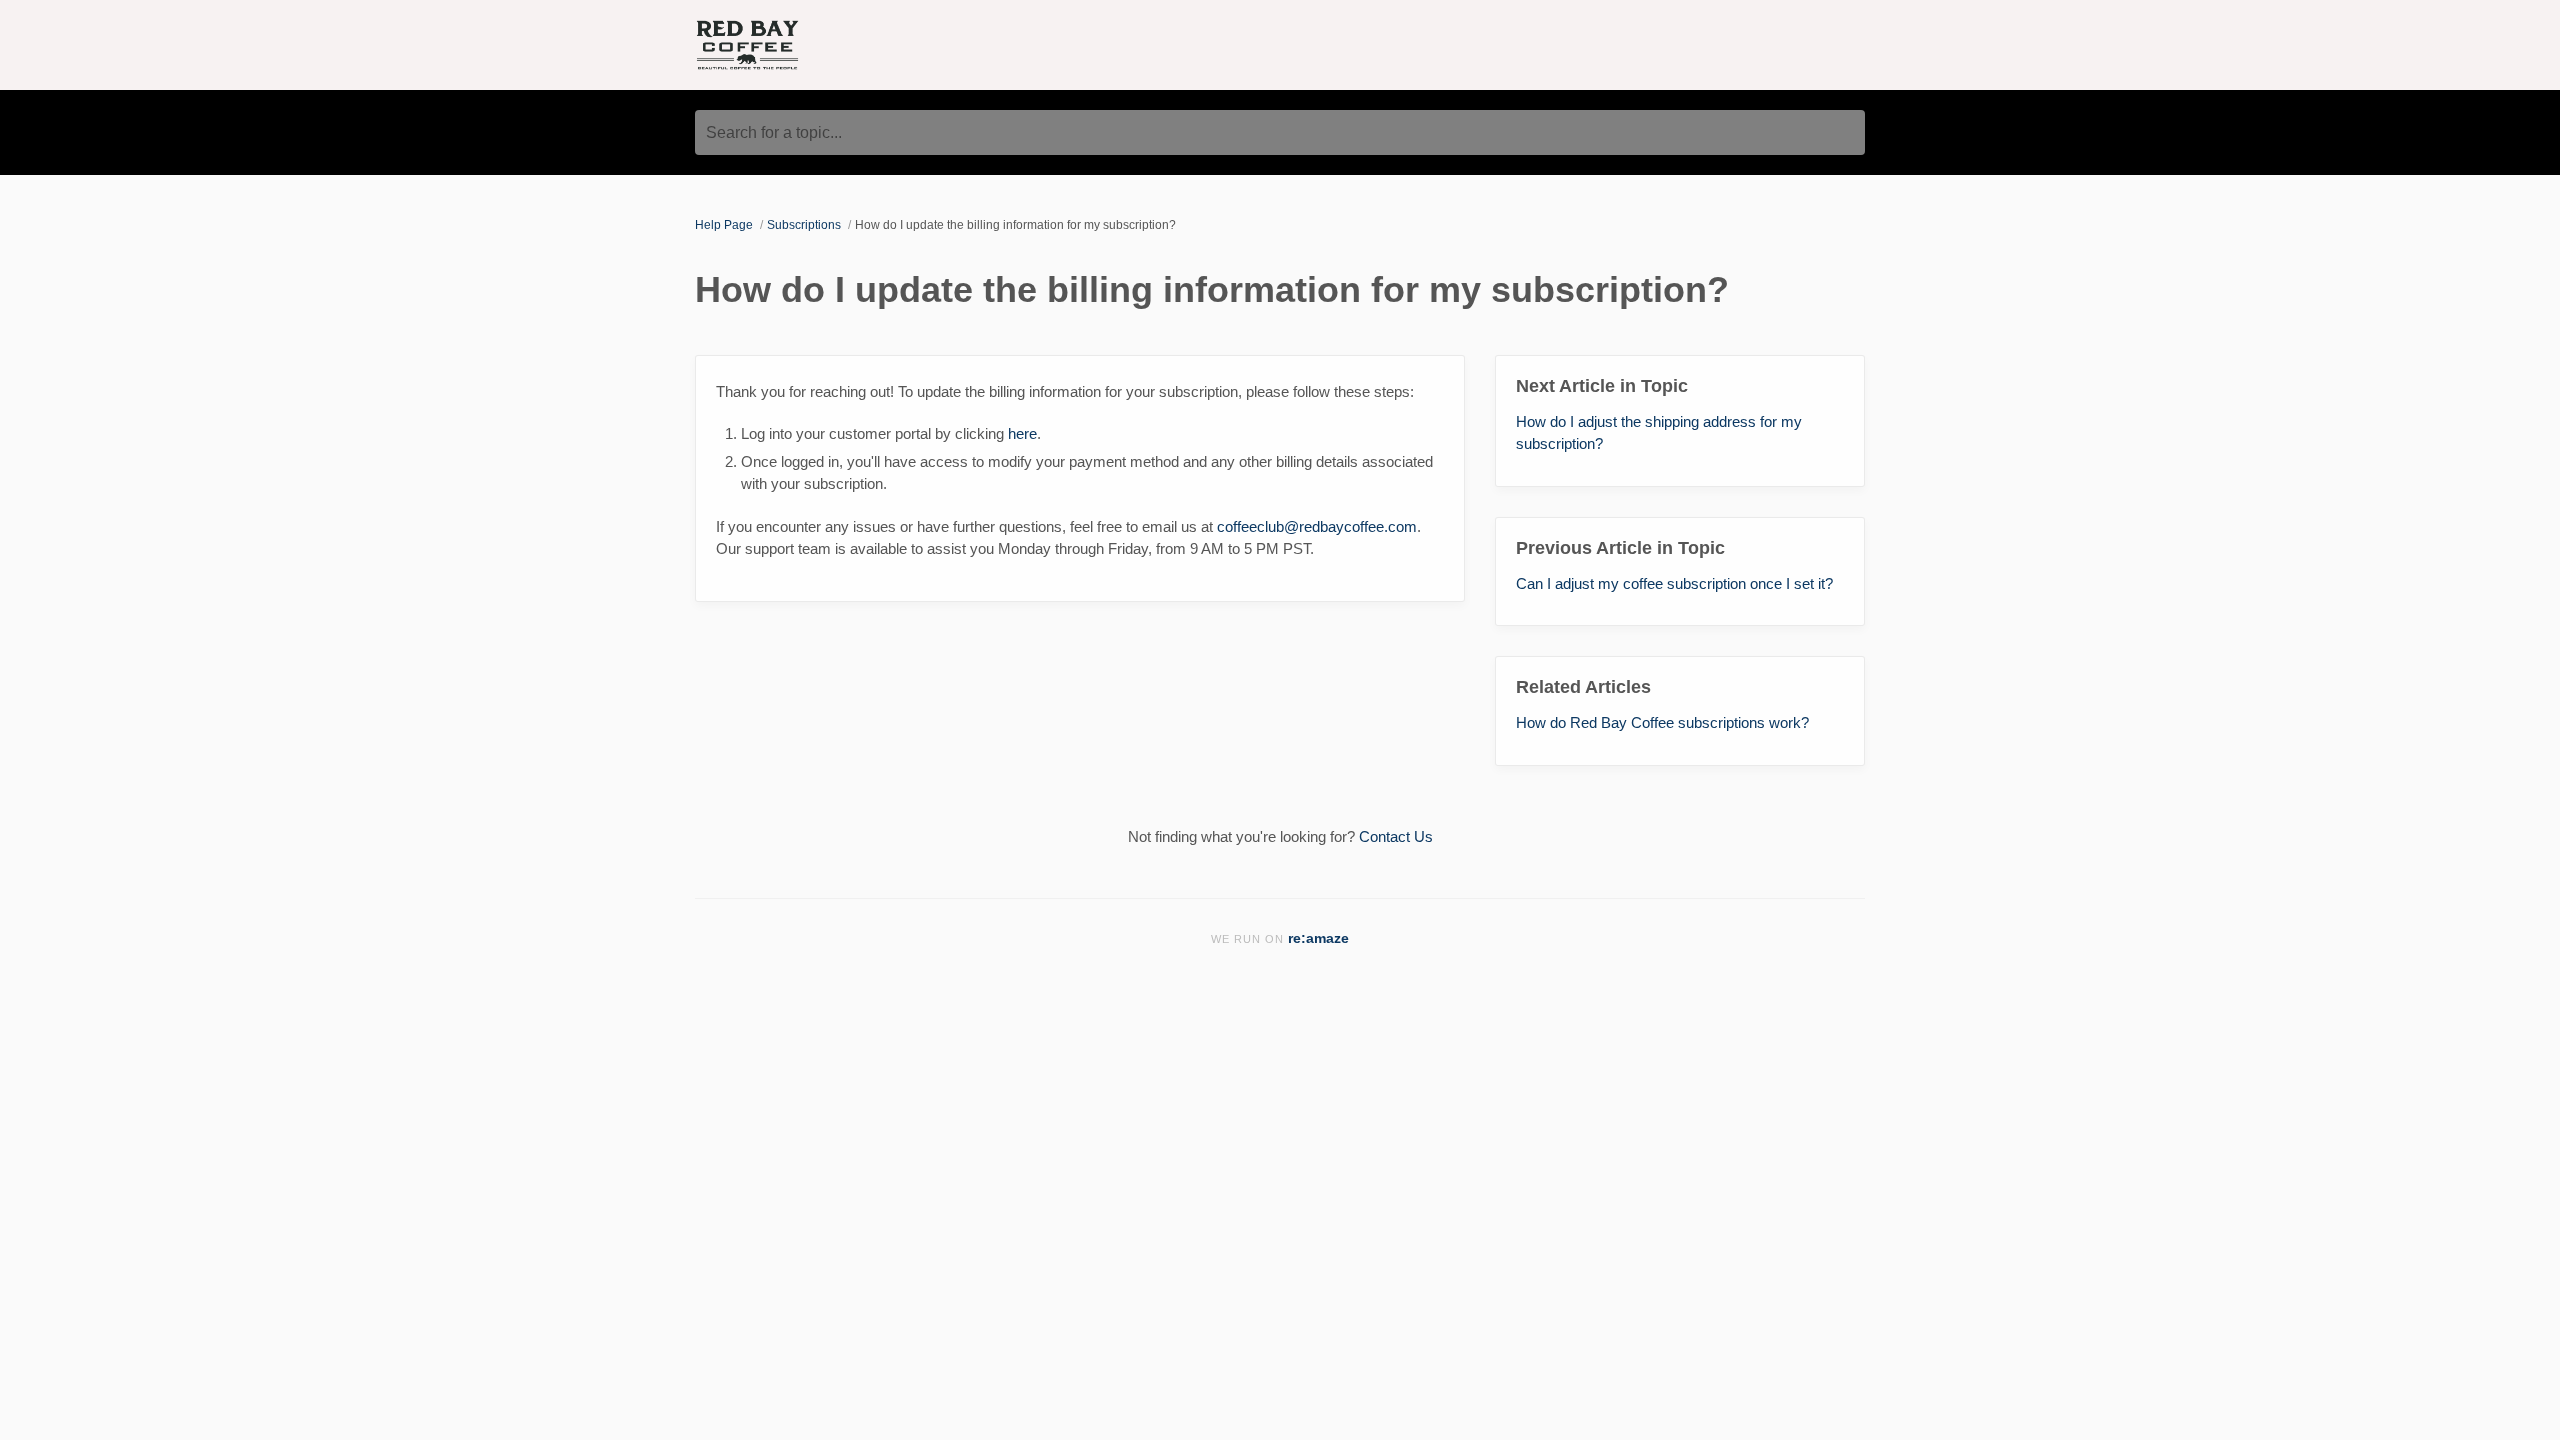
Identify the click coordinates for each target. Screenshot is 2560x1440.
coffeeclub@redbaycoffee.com (1317, 526)
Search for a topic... (774, 132)
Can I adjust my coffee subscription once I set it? (1674, 583)
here (1022, 433)
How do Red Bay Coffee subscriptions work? (1662, 722)
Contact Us (1396, 836)
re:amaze (1318, 938)
